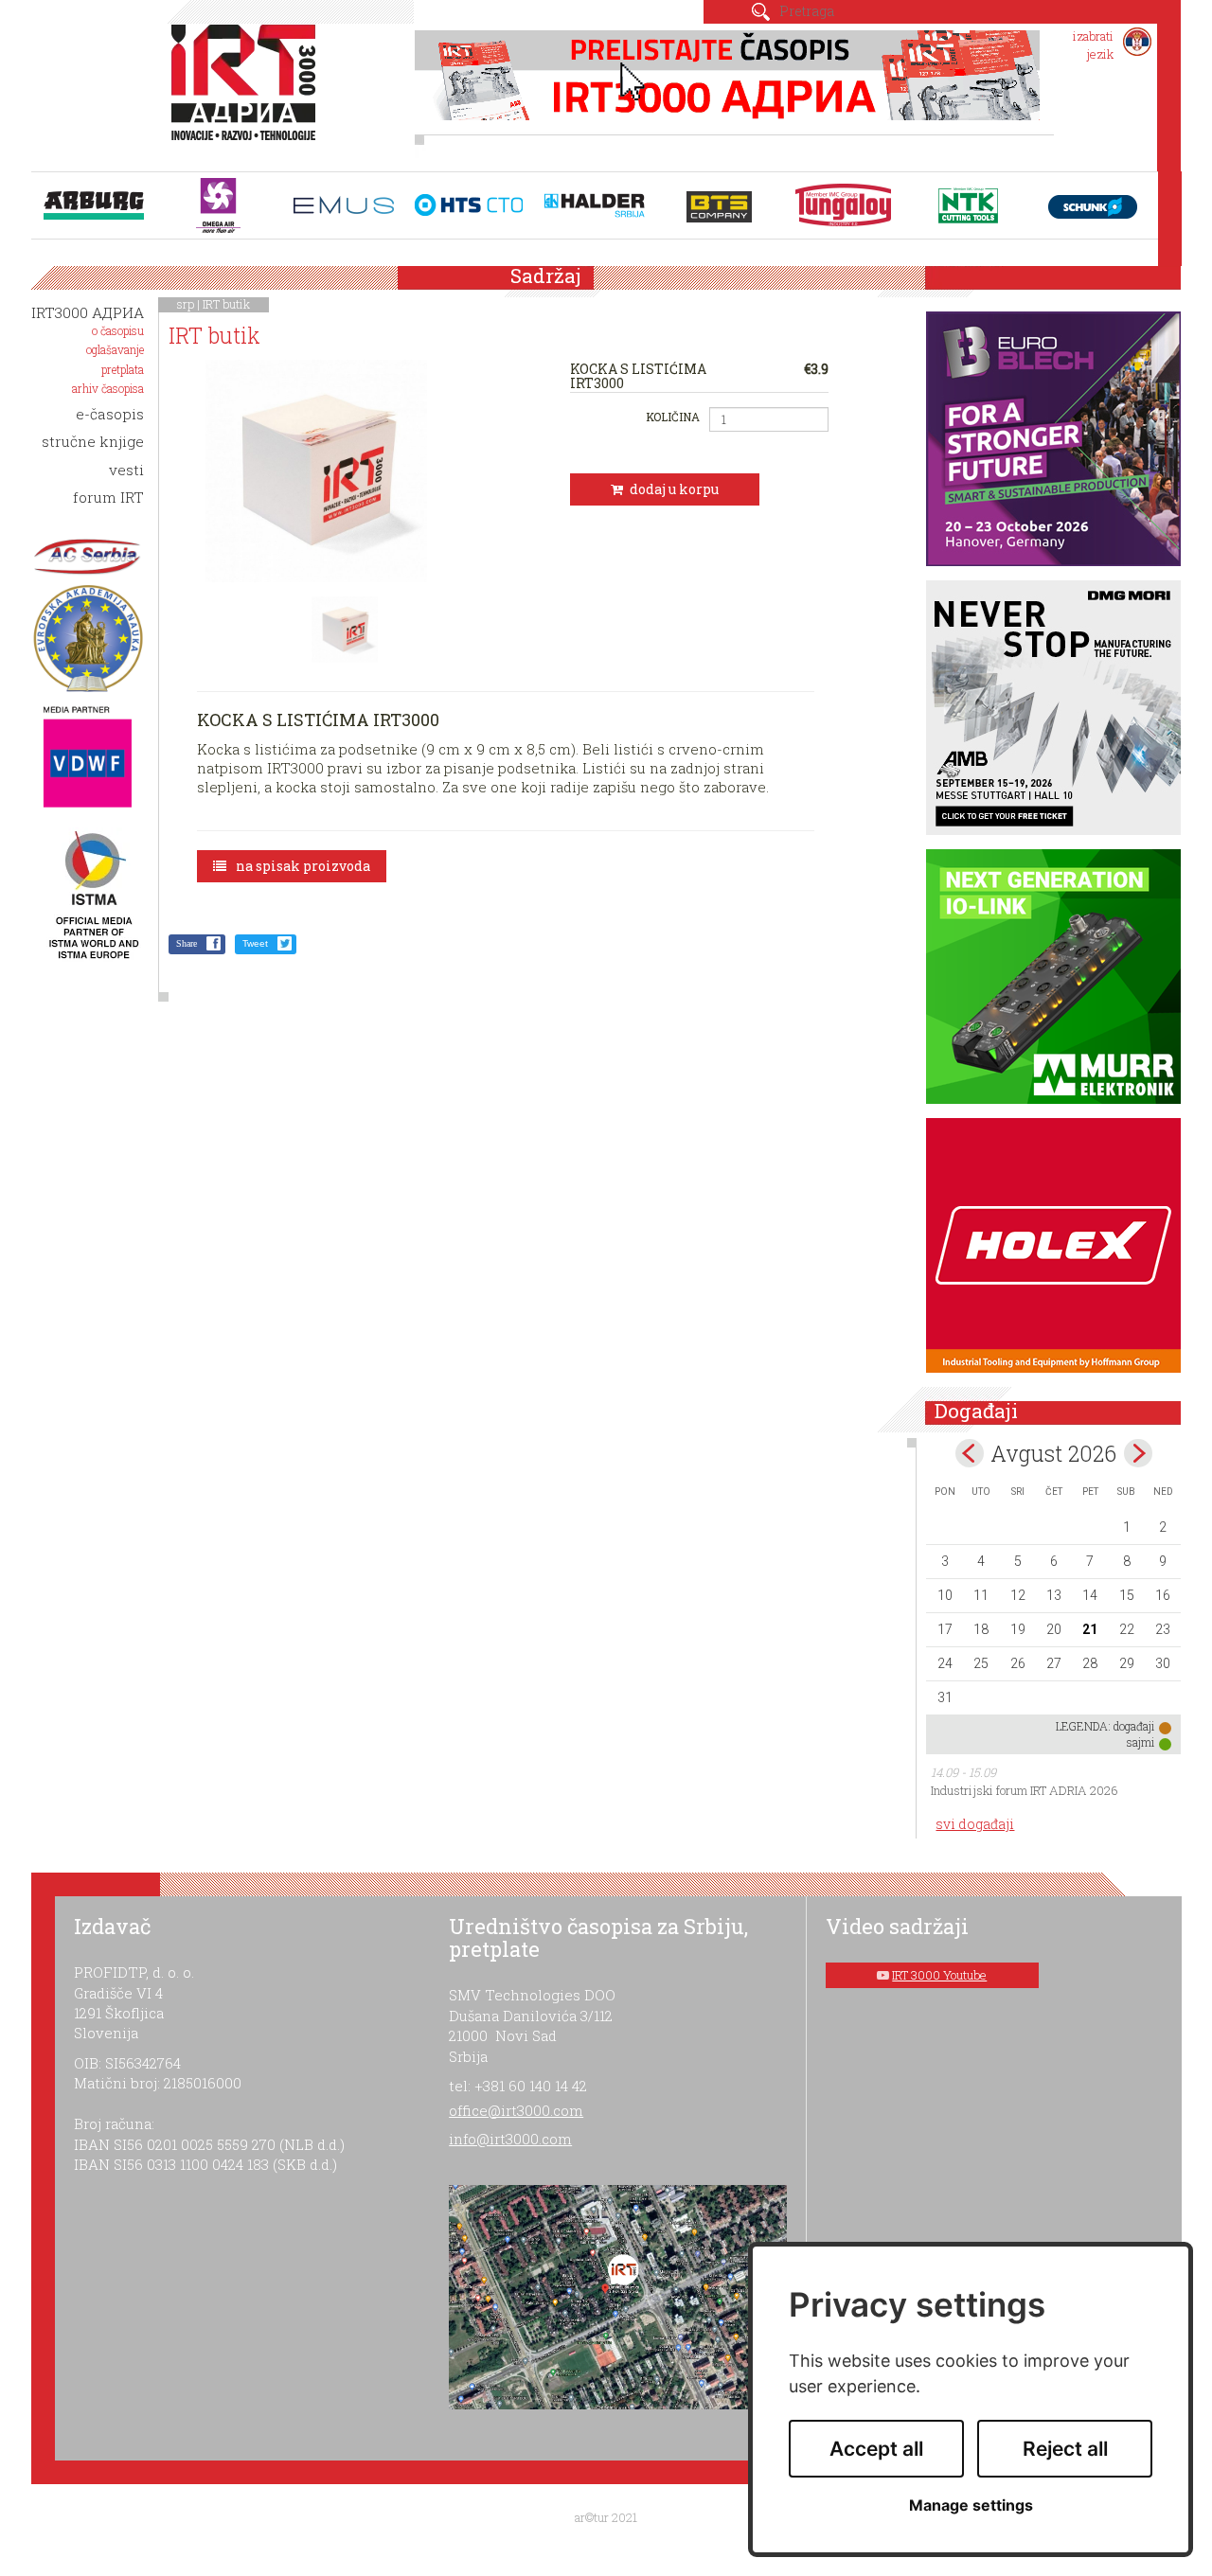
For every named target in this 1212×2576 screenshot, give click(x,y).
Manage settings (971, 2505)
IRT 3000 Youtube (939, 1975)
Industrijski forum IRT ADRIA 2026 (1025, 1790)
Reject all (1065, 2449)
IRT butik (226, 304)
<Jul (970, 1453)
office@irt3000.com (516, 2110)
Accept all (876, 2449)
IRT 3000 (248, 93)
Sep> (1138, 1453)
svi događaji (975, 1824)
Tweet (255, 943)
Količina (672, 417)
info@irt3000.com (510, 2139)
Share (187, 943)
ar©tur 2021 (606, 2517)
